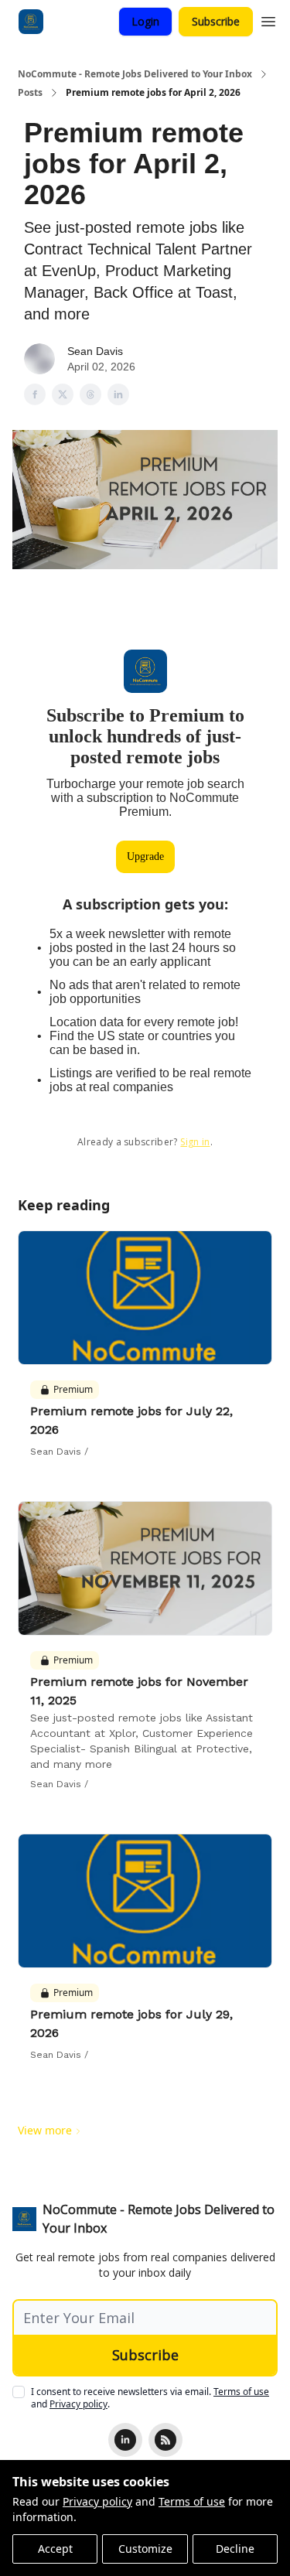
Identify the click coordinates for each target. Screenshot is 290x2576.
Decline (235, 2549)
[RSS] (165, 2440)
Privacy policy (97, 2501)
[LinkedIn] (125, 2440)
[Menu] (268, 19)
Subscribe (216, 21)
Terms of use (192, 2501)
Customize (145, 2549)
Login (145, 21)
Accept (55, 2549)
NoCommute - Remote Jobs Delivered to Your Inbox (135, 74)
